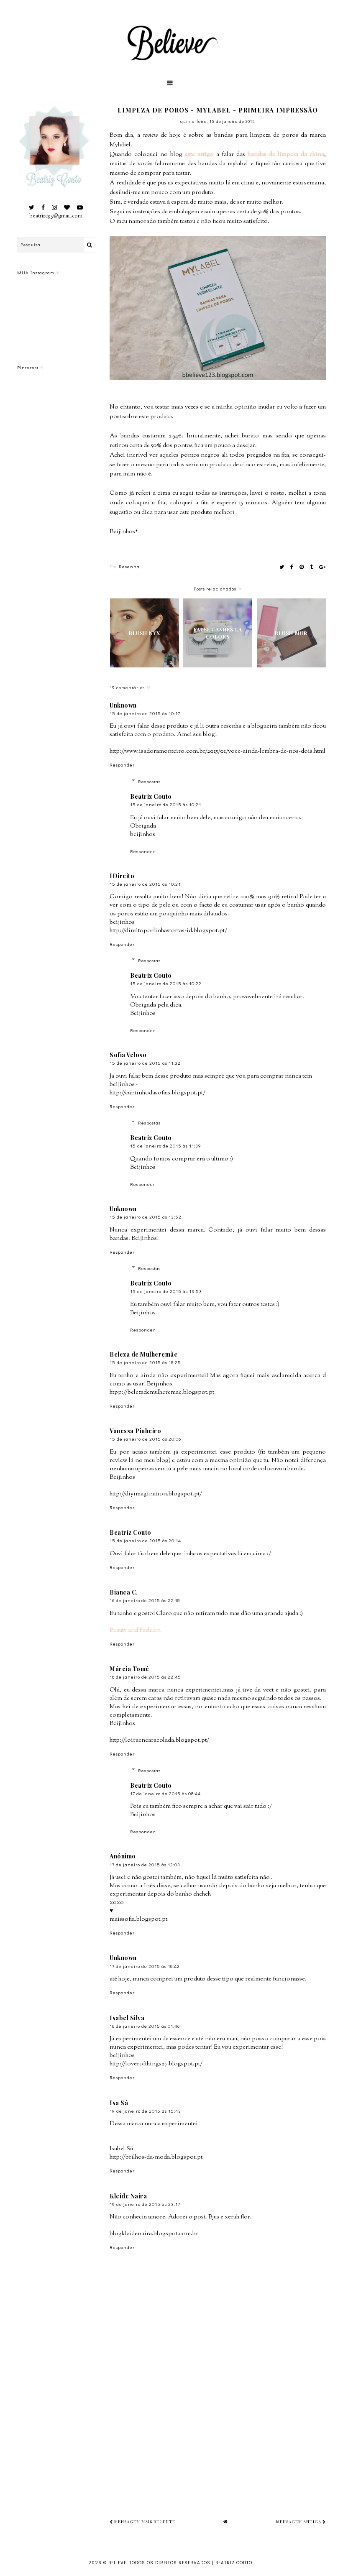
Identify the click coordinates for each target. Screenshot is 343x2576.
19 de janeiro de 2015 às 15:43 (145, 2111)
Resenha (129, 566)
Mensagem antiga (299, 2522)
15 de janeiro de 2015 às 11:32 (145, 1063)
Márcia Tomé (129, 1669)
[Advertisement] (226, 2433)
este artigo (199, 155)
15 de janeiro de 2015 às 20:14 (145, 1540)
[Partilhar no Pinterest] (302, 567)
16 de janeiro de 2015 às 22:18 (145, 1600)
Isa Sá (119, 2103)
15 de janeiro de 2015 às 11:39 (166, 1146)
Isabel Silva (127, 2018)
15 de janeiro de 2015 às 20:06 (145, 1439)
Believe (117, 2563)
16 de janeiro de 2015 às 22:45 (145, 1677)
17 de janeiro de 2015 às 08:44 (165, 1793)
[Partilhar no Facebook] (292, 567)
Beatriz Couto (151, 796)
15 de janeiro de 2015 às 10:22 (166, 983)
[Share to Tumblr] (312, 567)
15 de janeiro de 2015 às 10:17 (145, 713)
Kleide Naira (128, 2196)
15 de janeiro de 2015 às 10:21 (166, 804)
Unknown (123, 705)
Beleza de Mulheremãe (143, 1354)
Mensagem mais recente (144, 2522)
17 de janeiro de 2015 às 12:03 (145, 1864)
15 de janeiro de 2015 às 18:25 (145, 1362)
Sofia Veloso (128, 1055)
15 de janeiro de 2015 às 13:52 (146, 1217)
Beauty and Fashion (135, 1630)
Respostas (149, 781)
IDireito (122, 876)
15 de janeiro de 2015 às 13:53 (166, 1291)
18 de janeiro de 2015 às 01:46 (145, 2026)
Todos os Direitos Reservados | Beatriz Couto (192, 2563)
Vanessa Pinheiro (135, 1431)
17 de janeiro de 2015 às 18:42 (145, 1966)
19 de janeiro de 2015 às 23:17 (145, 2204)
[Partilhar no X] (282, 567)
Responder (122, 765)
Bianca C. (124, 1592)
